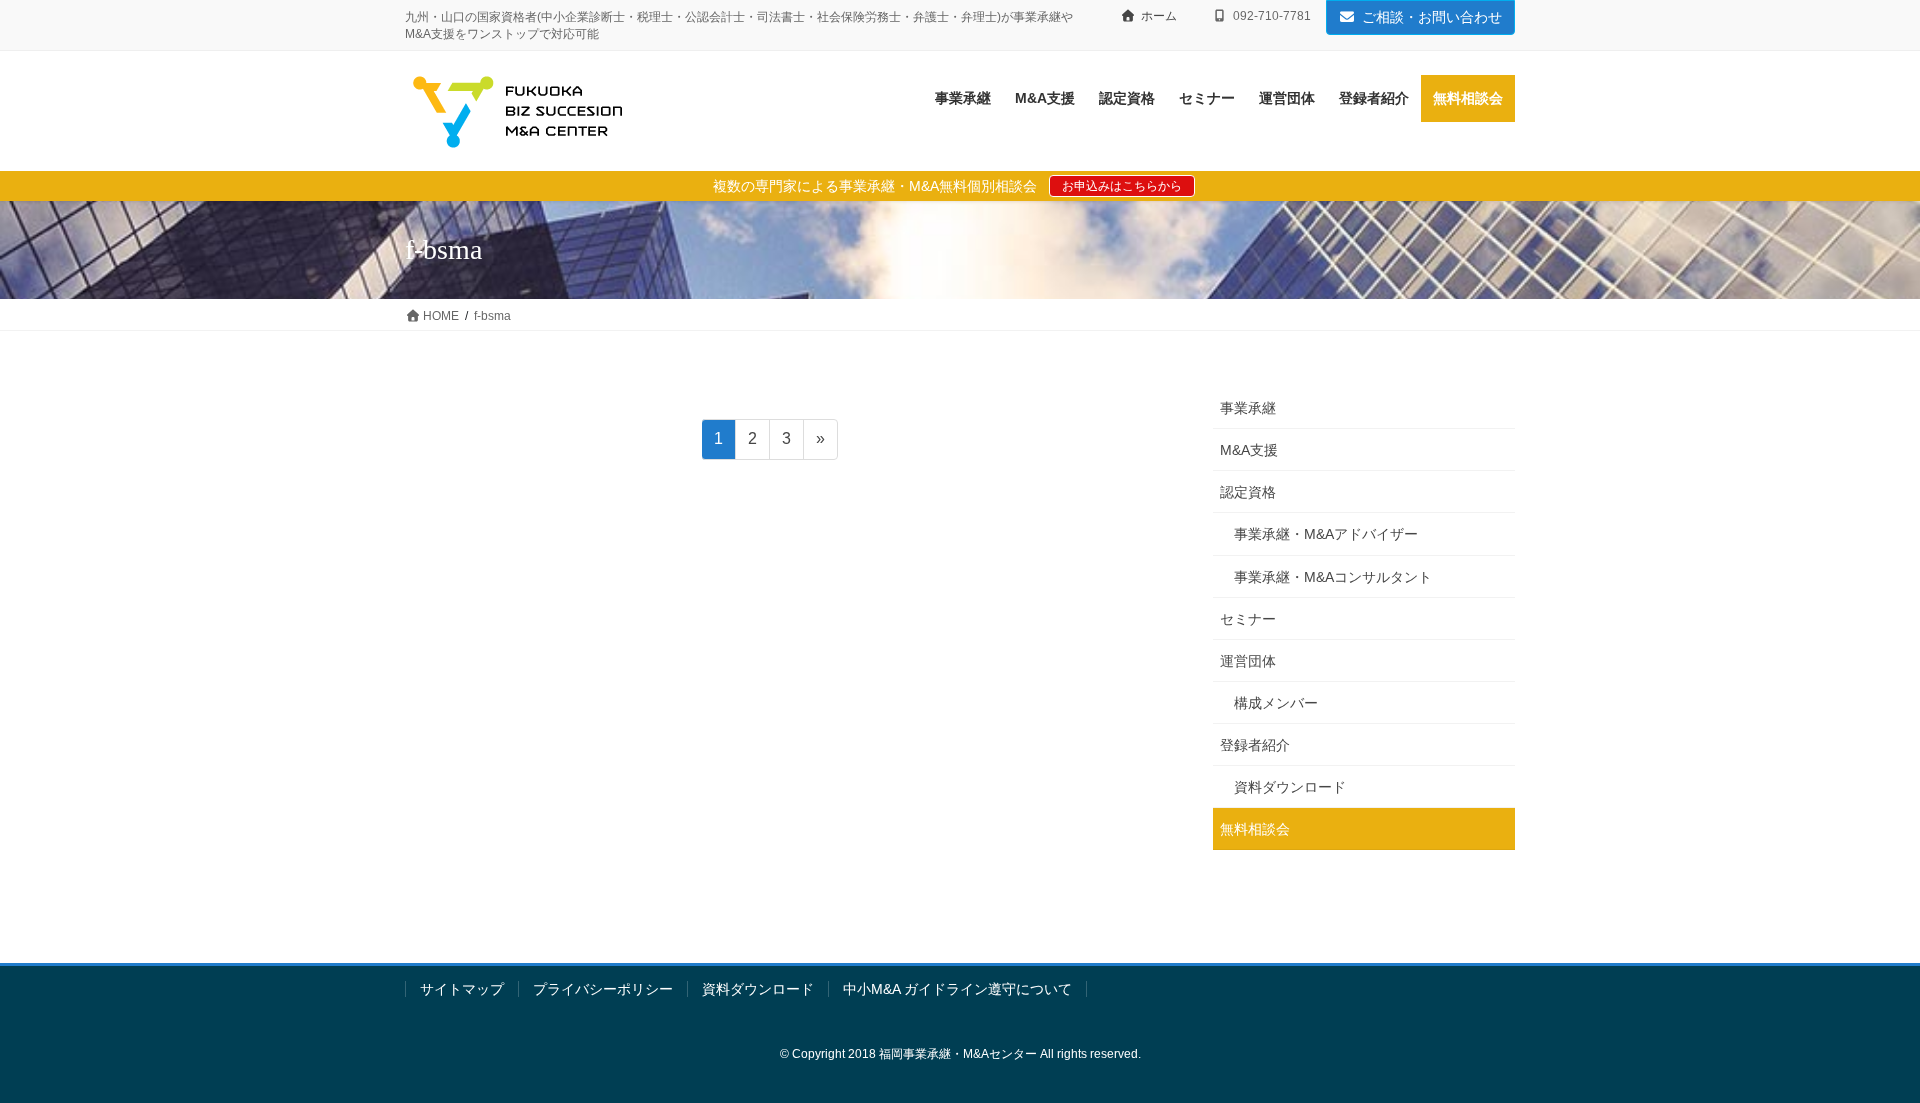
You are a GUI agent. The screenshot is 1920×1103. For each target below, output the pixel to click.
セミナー (1248, 619)
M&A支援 (1249, 450)
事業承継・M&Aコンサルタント (1333, 577)
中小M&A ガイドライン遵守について (957, 989)
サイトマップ (462, 989)
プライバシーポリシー (603, 989)
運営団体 (1248, 661)
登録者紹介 (1255, 745)
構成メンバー (1276, 703)
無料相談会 (1255, 829)
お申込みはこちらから (1122, 186)
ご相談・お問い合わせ (1432, 17)
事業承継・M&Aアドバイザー (1326, 534)
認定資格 (1248, 492)
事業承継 (1248, 408)
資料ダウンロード (1290, 787)
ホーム (1159, 16)
